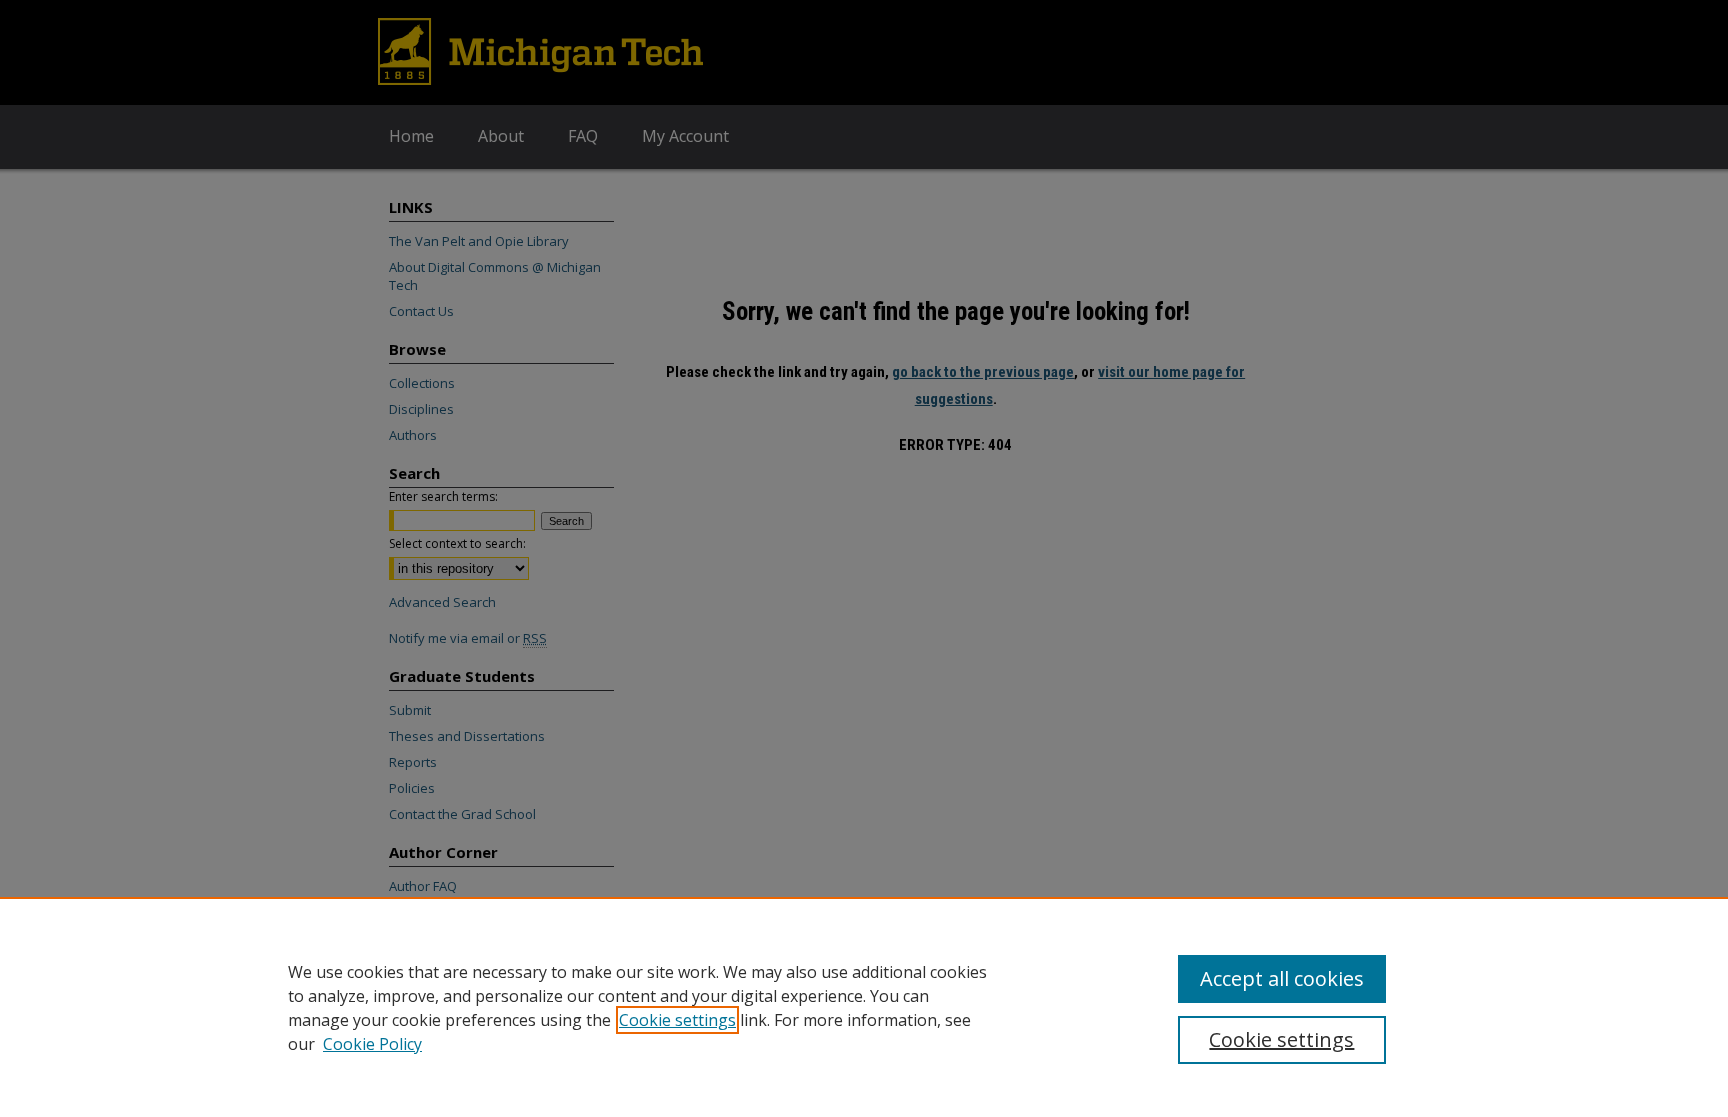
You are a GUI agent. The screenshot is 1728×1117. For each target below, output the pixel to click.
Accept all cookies (1282, 978)
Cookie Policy (372, 1044)
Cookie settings (677, 1020)
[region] (864, 1007)
